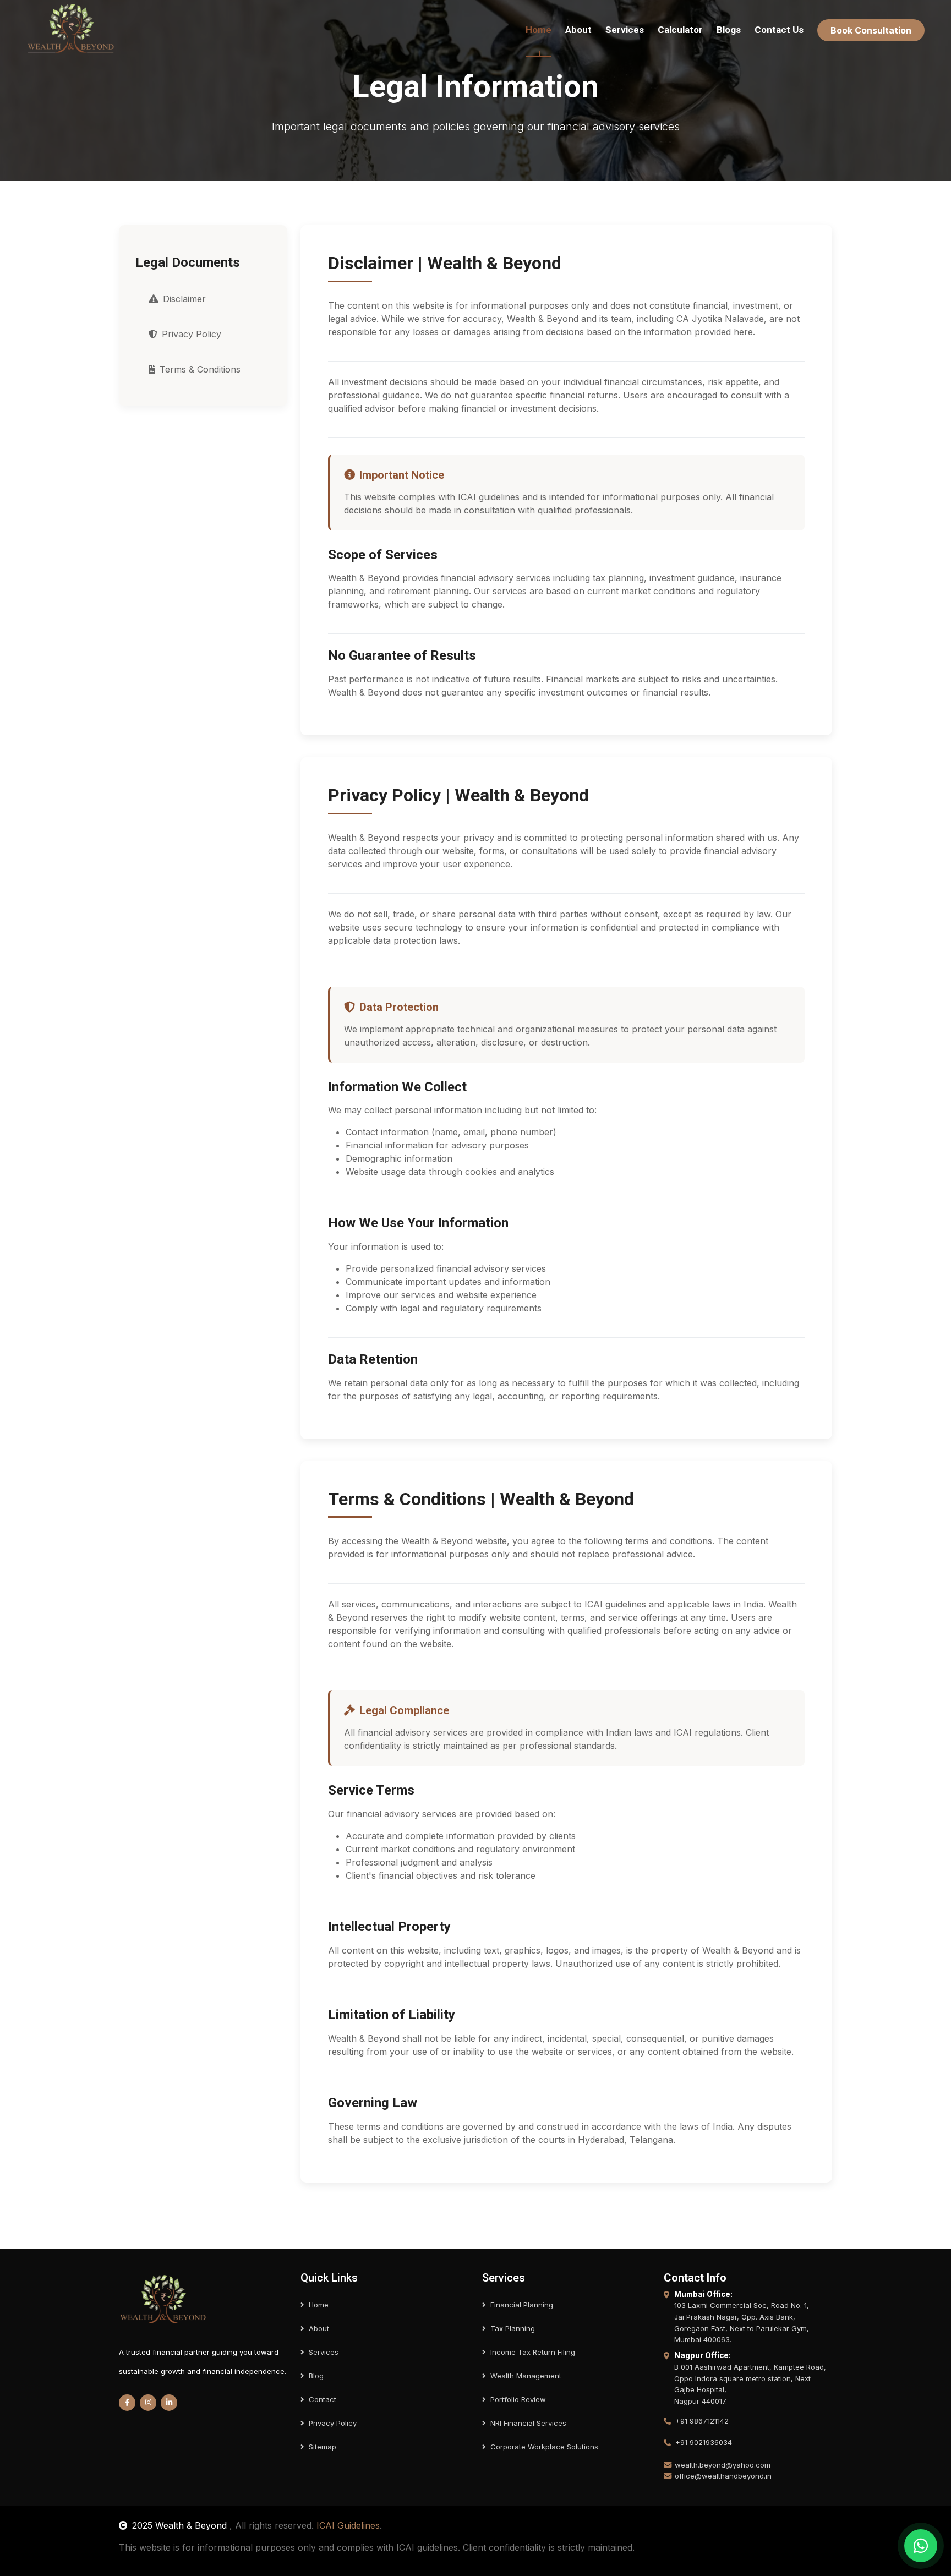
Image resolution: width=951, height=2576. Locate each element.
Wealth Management (526, 2376)
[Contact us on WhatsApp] (921, 2546)
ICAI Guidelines (348, 2525)
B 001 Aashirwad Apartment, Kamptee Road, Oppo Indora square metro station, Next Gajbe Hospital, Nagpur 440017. (750, 2384)
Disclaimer (184, 299)
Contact (323, 2399)
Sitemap (323, 2447)
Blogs (729, 30)
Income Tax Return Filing (533, 2352)
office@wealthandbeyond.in (723, 2476)
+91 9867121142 (702, 2421)
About (578, 30)
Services (625, 30)
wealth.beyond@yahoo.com (723, 2465)
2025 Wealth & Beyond (181, 2525)
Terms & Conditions (200, 369)
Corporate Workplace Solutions (544, 2447)
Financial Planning (522, 2305)
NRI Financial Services (528, 2423)
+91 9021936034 (704, 2442)
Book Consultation (871, 30)
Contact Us (779, 30)
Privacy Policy (192, 334)
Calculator (680, 30)
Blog (316, 2376)
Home (539, 30)
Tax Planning (513, 2328)
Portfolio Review (518, 2399)
